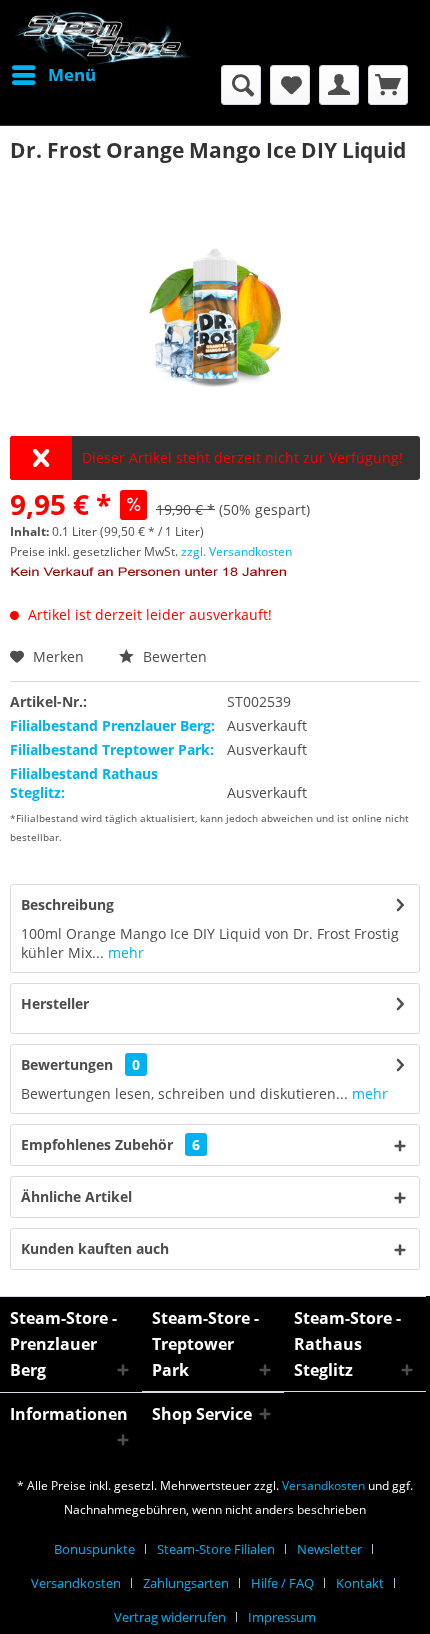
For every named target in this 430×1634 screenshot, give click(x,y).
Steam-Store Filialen (216, 1549)
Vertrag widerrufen (170, 1617)
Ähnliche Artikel (76, 1196)
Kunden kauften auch (95, 1248)
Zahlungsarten (186, 1583)
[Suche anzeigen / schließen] (241, 85)
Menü (72, 74)
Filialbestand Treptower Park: (112, 749)
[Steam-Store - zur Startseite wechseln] (102, 37)
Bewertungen (67, 1064)
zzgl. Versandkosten (236, 551)
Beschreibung (67, 904)
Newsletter (329, 1549)
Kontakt (360, 1583)
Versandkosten (323, 1485)
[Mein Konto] (339, 85)
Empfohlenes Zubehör (110, 1144)
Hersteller (55, 1003)
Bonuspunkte (94, 1549)
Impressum (282, 1617)
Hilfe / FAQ (282, 1583)
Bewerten (173, 656)
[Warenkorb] (388, 85)
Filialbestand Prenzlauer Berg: (112, 725)
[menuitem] (53, 75)
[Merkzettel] (290, 85)
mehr (124, 952)
